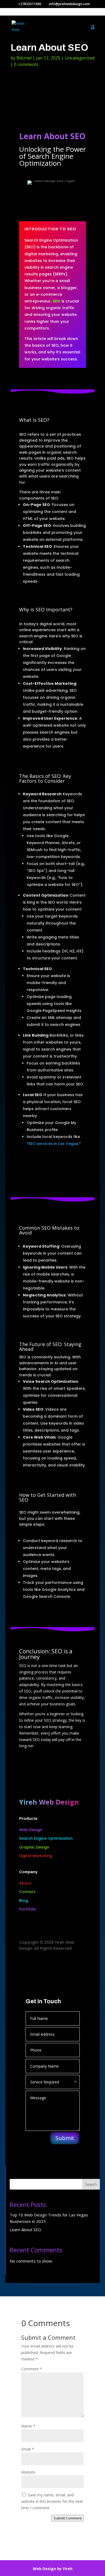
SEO (56, 301)
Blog (24, 1901)
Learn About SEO (25, 2230)
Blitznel (24, 58)
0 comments (26, 64)
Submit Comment (68, 2518)
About (25, 1883)
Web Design (31, 1830)
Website (28, 2472)
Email (28, 2449)
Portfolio (28, 1909)
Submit (65, 2138)
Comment (32, 2369)
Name (28, 2426)
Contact (27, 1892)
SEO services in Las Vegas (53, 1144)
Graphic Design (34, 1847)
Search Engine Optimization (46, 1838)
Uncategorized (80, 58)
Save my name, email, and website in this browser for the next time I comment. (52, 2501)
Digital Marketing (36, 1856)
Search (91, 2184)
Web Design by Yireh (53, 2569)
